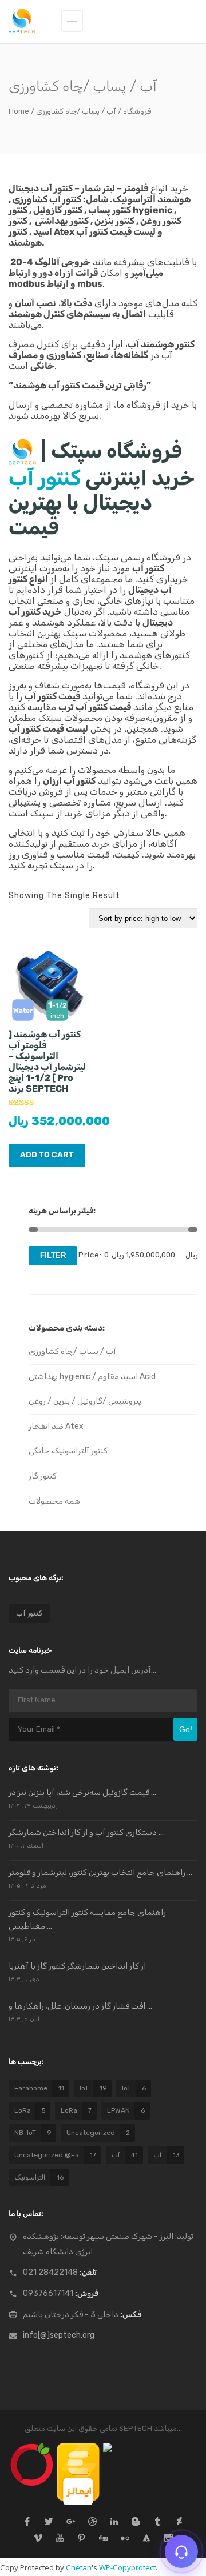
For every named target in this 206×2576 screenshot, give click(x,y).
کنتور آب (45, 478)
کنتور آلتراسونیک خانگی (68, 1451)
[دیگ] (103, 2539)
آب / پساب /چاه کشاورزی (72, 1351)
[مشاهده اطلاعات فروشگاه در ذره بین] (108, 2448)
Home (19, 111)
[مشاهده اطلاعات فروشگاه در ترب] (32, 2448)
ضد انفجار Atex (56, 1426)
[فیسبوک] (27, 2523)
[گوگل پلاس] (71, 2523)
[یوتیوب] (60, 2539)
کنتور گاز (43, 1476)
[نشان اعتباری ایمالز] (78, 2448)
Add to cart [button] (47, 1155)
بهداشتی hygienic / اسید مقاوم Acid (92, 1377)
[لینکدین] (114, 2523)
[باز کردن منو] (72, 21)
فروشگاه (137, 111)
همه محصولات (54, 1501)
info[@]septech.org (59, 2335)
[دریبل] (92, 2523)
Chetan (79, 2567)
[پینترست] (82, 2539)
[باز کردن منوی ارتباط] (181, 2551)
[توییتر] (49, 2523)
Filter (53, 1255)
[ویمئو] (38, 2539)
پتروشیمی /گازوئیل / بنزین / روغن (85, 1401)
